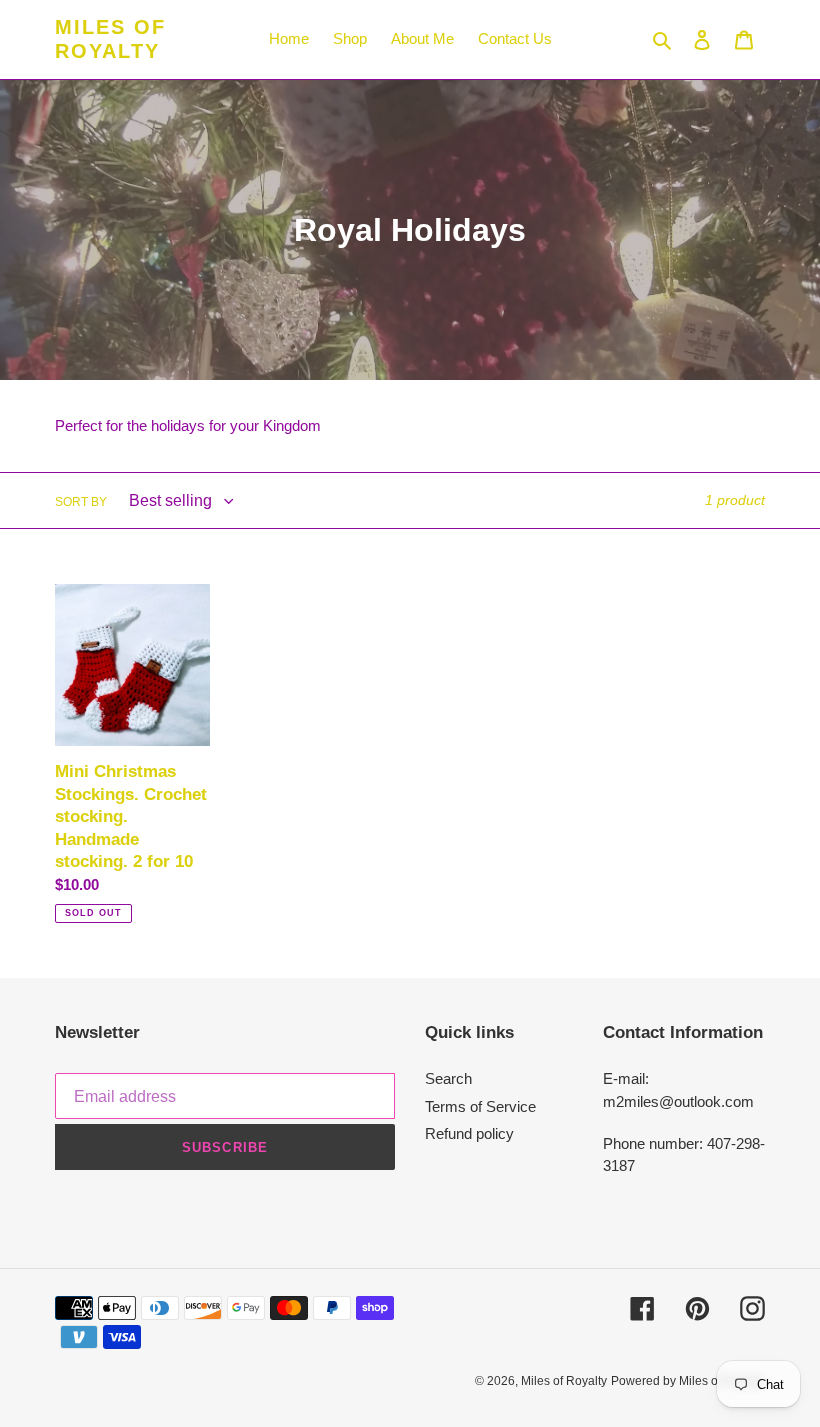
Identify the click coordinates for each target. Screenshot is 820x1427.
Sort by (81, 502)
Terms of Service (480, 1106)
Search (448, 1078)
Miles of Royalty (110, 39)
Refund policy (469, 1133)
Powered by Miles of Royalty (688, 1381)
